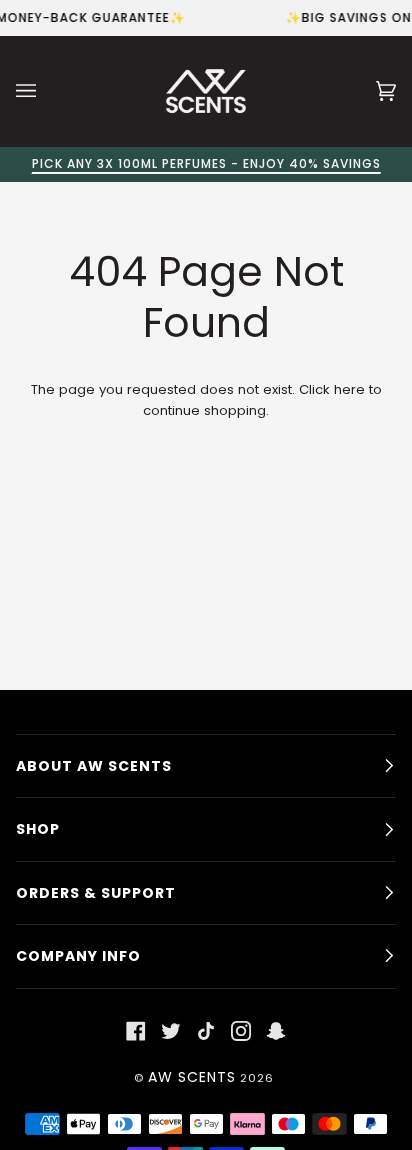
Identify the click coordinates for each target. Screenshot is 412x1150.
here (349, 389)
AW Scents (192, 1077)
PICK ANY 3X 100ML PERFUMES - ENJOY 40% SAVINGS (206, 163)
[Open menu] (46, 91)
